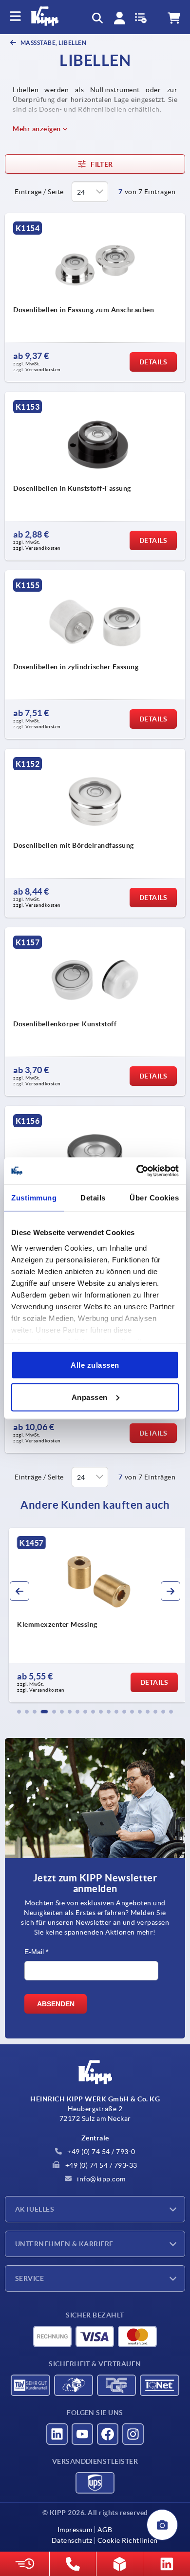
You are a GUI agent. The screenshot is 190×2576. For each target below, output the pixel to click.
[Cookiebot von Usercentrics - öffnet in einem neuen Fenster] (137, 1171)
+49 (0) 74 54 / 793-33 (100, 2165)
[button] (19, 1712)
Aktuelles (35, 2209)
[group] (95, 1615)
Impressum (75, 2530)
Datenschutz (72, 2540)
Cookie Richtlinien (128, 2540)
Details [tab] (93, 1198)
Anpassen (90, 1397)
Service (29, 2278)
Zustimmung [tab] (34, 1198)
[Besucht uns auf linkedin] (57, 2434)
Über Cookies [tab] (154, 1198)
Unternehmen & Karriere (64, 2244)
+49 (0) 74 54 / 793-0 (101, 2152)
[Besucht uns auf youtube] (82, 2434)
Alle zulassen (95, 1365)
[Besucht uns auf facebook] (108, 2434)
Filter (102, 164)
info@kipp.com (101, 2179)
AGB (105, 2530)
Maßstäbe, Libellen (53, 43)
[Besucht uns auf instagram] (133, 2434)
